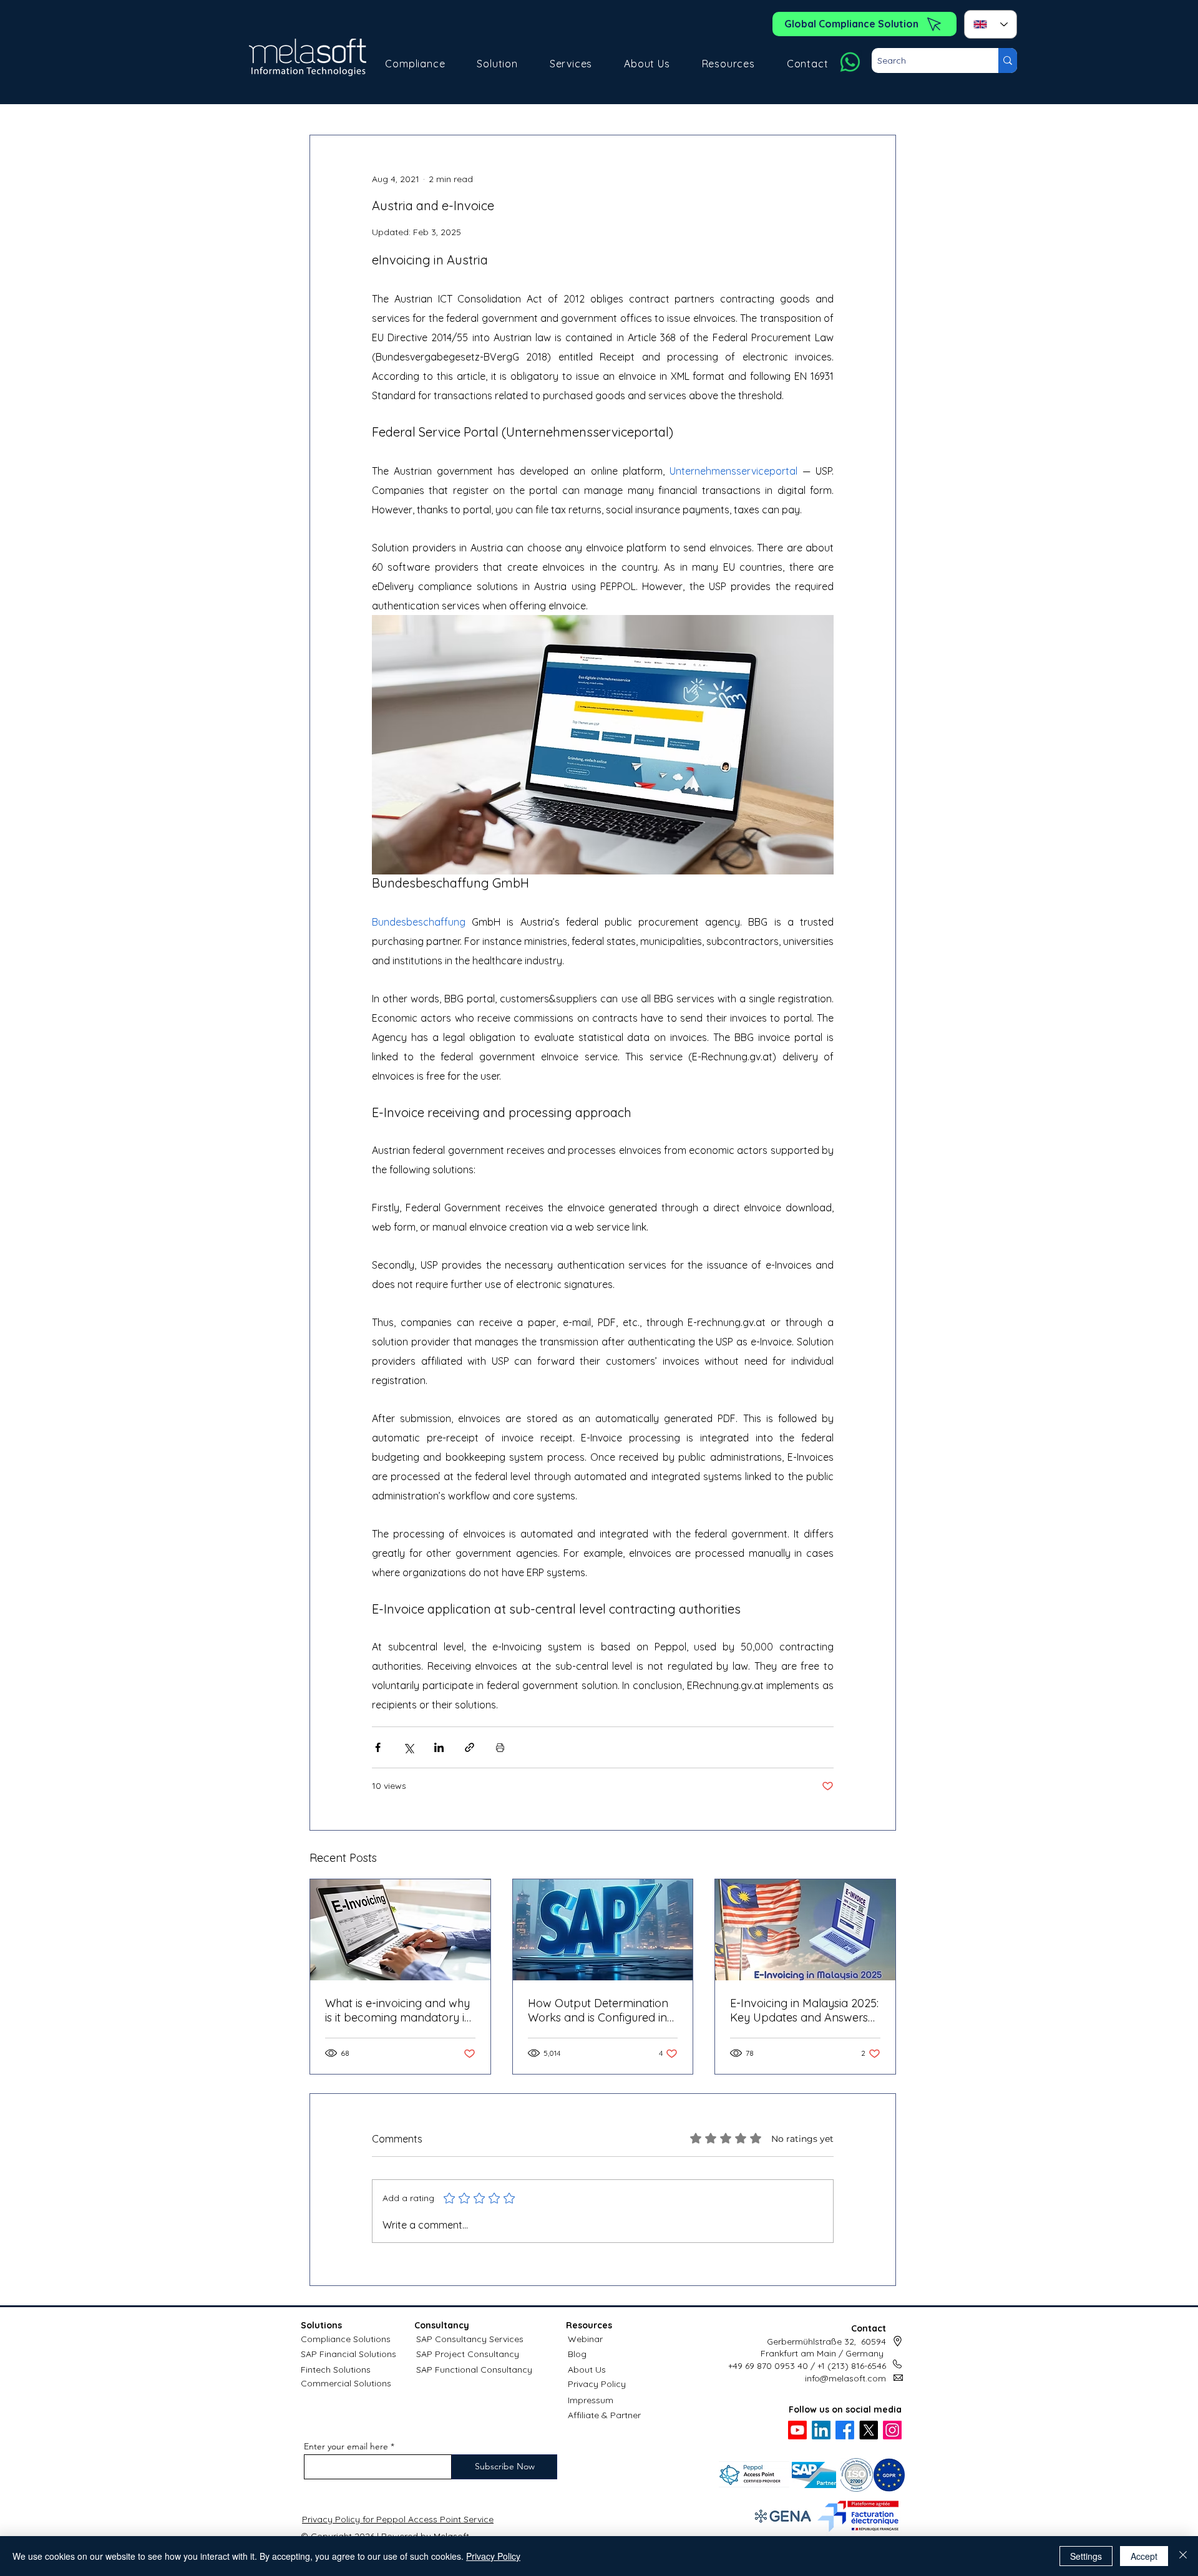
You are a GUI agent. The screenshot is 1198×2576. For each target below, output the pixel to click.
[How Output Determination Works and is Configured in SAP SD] (603, 1930)
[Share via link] (470, 1747)
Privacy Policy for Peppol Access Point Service (398, 2519)
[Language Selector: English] (991, 24)
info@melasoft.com (845, 2378)
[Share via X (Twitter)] (408, 1747)
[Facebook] (845, 2430)
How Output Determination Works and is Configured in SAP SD (598, 2010)
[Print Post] (500, 1747)
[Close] (1183, 2556)
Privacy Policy (597, 2384)
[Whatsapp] (850, 62)
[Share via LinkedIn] (439, 1747)
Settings (1086, 2556)
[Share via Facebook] (378, 1747)
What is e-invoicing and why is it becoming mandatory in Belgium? (398, 2010)
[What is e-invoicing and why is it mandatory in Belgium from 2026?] (400, 1930)
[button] (415, 64)
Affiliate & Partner (604, 2415)
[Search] (1008, 61)
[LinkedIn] (821, 2430)
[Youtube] (797, 2430)
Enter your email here (346, 2446)
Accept (1144, 2556)
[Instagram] (892, 2430)
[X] (869, 2430)
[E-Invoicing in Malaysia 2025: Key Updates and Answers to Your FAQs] (805, 1930)
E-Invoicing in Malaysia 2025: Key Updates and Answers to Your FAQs (804, 2010)
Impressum (591, 2400)
